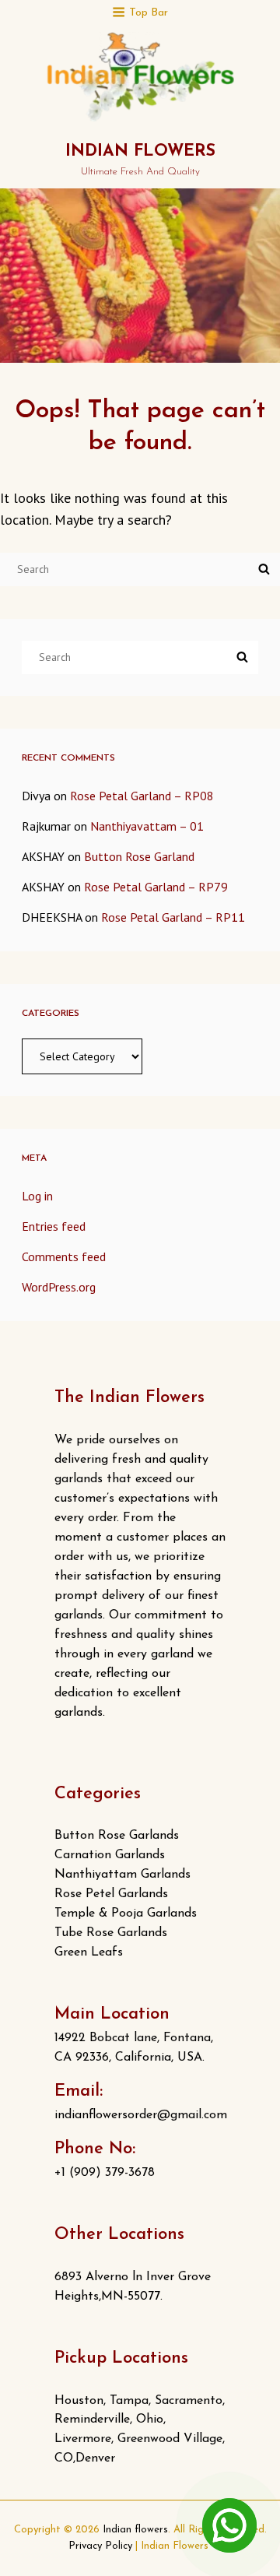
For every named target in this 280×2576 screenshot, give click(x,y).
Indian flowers (140, 151)
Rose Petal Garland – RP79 (156, 887)
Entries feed (54, 1226)
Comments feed (64, 1256)
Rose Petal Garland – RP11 (173, 917)
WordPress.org (59, 1287)
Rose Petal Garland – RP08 (142, 796)
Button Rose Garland (139, 856)
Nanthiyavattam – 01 (147, 826)
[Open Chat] (229, 2525)
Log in (37, 1196)
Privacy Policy (100, 2546)
